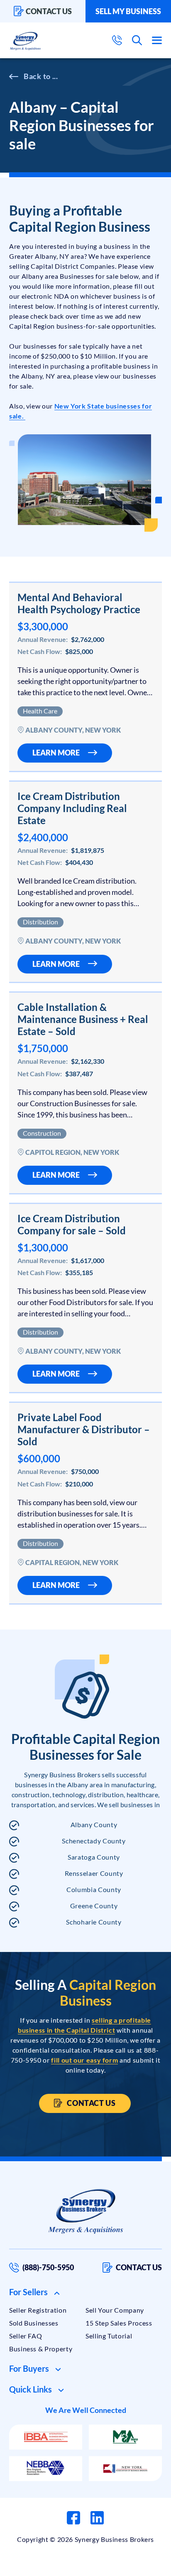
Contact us (49, 11)
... (55, 76)
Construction (42, 1133)
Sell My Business (128, 11)
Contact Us (91, 2103)
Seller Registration (38, 2310)
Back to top (129, 2566)
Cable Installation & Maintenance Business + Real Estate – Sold (83, 1019)
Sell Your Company (115, 2310)
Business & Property (41, 2349)
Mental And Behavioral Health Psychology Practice (79, 603)
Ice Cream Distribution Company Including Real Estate (72, 808)
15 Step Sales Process (119, 2323)
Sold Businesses (34, 2323)
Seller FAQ (26, 2336)
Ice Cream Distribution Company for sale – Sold (72, 1224)
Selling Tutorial (109, 2336)
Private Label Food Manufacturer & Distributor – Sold (84, 1429)
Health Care (40, 711)
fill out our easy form (84, 2060)
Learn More (56, 753)
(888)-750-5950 (48, 2267)
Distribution (40, 922)
